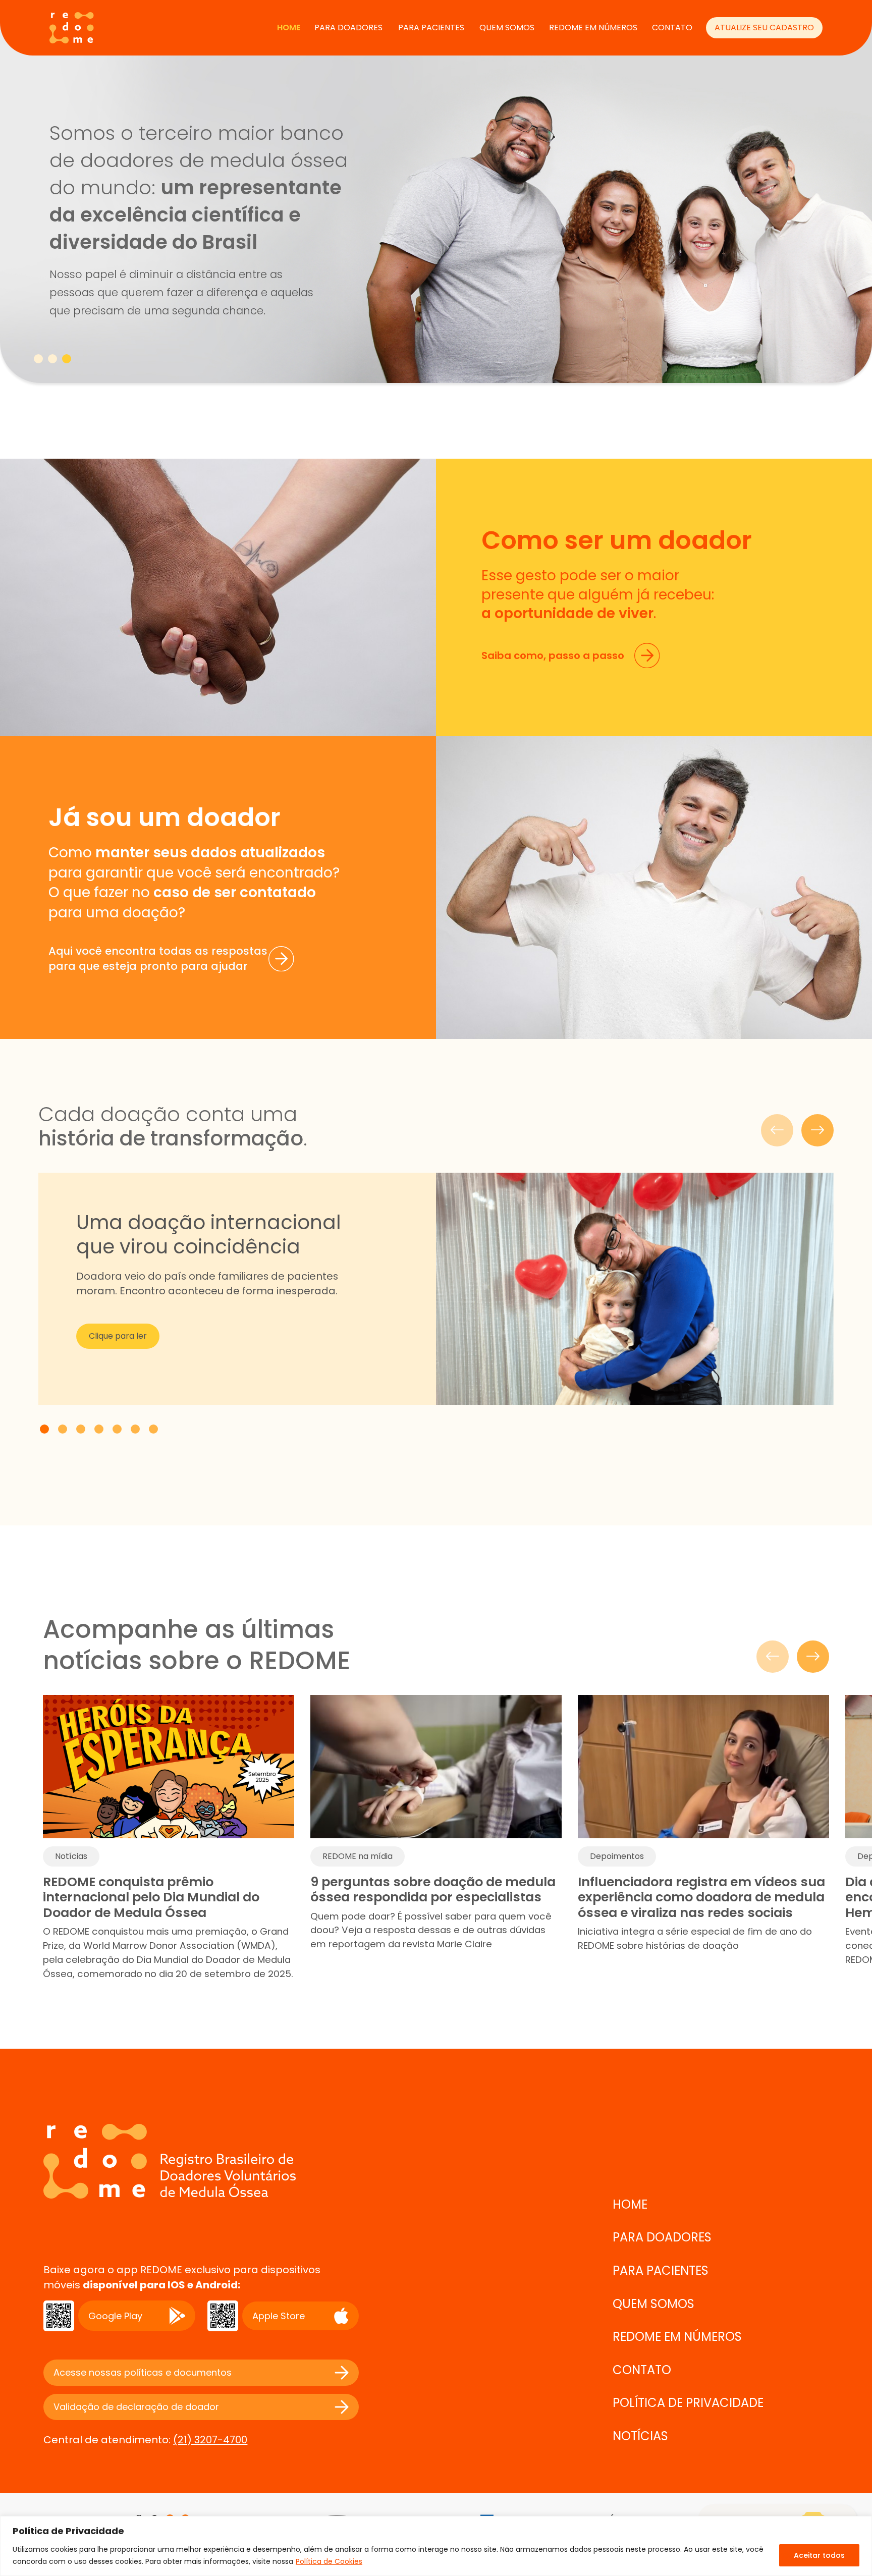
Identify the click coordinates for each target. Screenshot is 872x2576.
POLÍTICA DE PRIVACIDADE (688, 2403)
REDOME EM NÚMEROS (593, 28)
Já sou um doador (548, 217)
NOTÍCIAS (640, 2436)
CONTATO (672, 28)
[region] (436, 2546)
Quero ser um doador (557, 166)
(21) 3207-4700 (210, 2440)
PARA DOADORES (348, 28)
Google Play (115, 2316)
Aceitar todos (819, 2555)
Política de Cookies (329, 2561)
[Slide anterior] (777, 1130)
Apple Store (279, 2316)
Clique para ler (118, 1336)
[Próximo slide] (817, 1130)
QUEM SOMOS (507, 28)
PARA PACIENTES (431, 28)
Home (289, 28)
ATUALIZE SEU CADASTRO (764, 28)
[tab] (38, 359)
